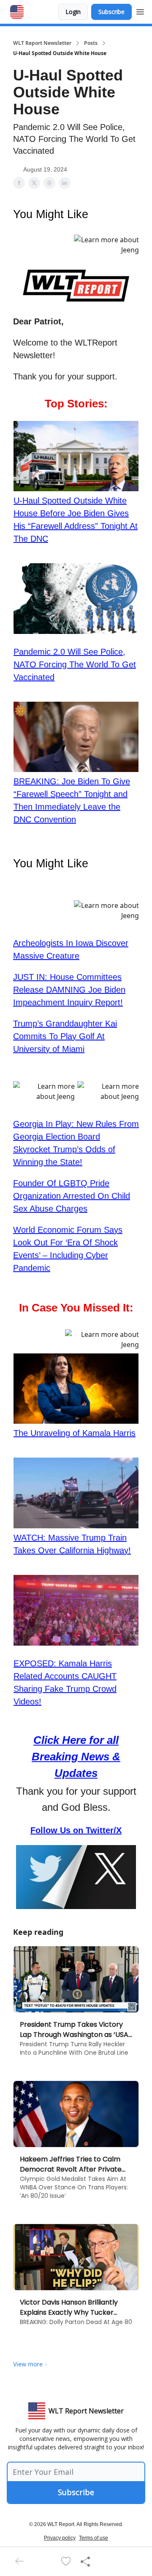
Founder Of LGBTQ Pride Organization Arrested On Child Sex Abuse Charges (72, 1196)
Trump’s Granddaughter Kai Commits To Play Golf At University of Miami (65, 1036)
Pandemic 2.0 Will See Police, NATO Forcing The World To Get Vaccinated (75, 664)
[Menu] (140, 11)
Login (73, 12)
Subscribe (111, 12)
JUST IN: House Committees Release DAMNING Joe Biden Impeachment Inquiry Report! (69, 990)
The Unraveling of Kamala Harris (75, 1433)
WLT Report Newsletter (42, 43)
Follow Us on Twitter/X (76, 1830)
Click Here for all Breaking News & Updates (76, 1757)
